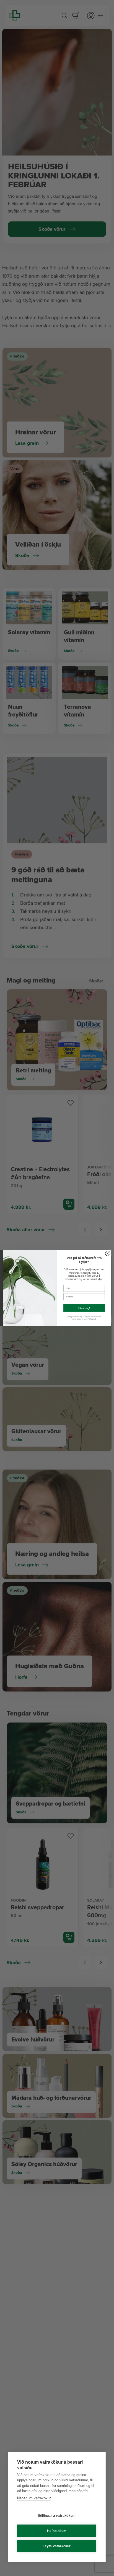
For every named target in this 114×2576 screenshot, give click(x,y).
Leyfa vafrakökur (57, 2546)
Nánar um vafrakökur (34, 2498)
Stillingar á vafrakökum (57, 2516)
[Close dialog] (108, 1253)
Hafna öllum (57, 2531)
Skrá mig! (84, 1308)
